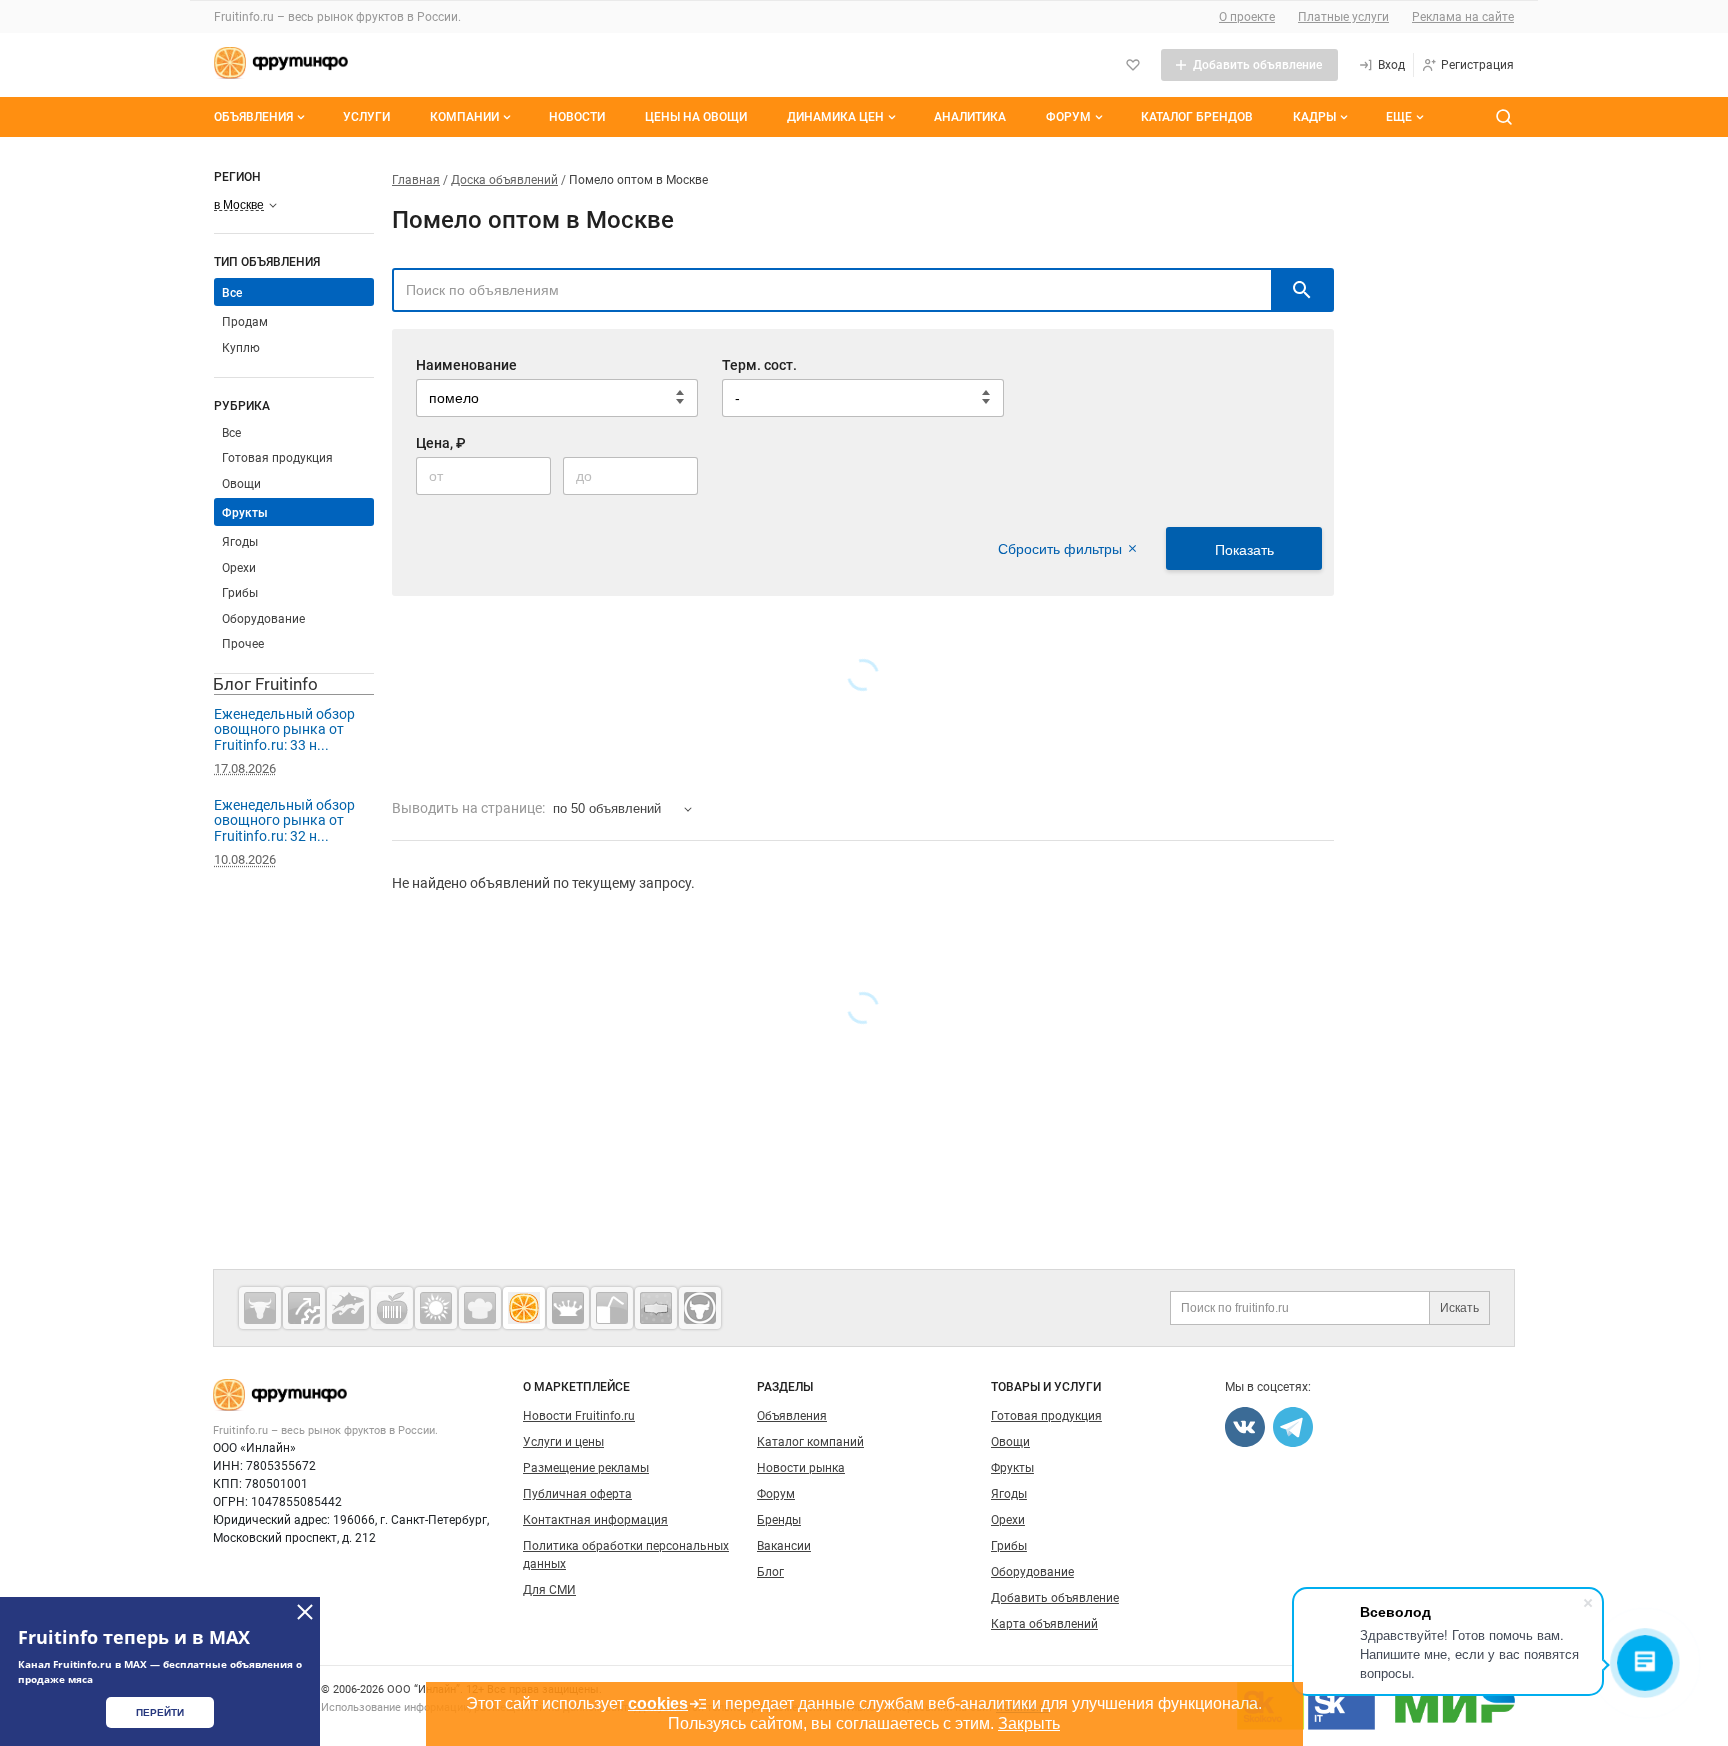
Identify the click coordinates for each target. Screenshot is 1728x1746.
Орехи (239, 568)
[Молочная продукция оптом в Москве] (568, 1308)
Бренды (779, 1520)
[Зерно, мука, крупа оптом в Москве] (436, 1308)
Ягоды (240, 542)
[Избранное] (1133, 65)
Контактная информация (595, 1520)
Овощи (241, 484)
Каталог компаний (810, 1442)
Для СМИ (549, 1590)
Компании (464, 117)
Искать (1459, 1308)
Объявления (253, 117)
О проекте (1247, 17)
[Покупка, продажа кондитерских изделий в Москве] (480, 1308)
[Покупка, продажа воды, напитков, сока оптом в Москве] (612, 1308)
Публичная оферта (577, 1494)
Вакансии (784, 1546)
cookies (658, 1703)
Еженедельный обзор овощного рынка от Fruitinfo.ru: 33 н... (284, 729)
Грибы (240, 593)
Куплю (241, 348)
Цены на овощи (696, 117)
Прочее (243, 644)
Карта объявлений (1044, 1624)
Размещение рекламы (586, 1468)
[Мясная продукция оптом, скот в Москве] (260, 1308)
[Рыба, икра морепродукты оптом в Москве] (348, 1308)
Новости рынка (801, 1468)
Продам (245, 322)
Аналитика (970, 117)
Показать (1244, 550)
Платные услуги (1343, 17)
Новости (577, 117)
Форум (1068, 117)
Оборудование (263, 619)
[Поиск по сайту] (1504, 117)
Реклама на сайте (1463, 17)
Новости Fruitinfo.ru (579, 1416)
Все (231, 433)
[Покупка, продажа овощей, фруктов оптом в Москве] (524, 1308)
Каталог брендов (1197, 117)
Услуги (366, 117)
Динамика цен (835, 117)
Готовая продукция (277, 458)
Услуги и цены (563, 1442)
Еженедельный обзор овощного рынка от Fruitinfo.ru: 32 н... (284, 820)
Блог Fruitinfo (265, 684)
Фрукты (245, 513)
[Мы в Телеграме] (1293, 1427)
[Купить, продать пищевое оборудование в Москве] (304, 1308)
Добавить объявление (1055, 1598)
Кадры (1314, 117)
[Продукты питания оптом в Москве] (392, 1308)
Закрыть (1029, 1723)
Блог (770, 1572)
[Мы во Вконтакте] (1245, 1427)
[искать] (1302, 290)
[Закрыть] (305, 1612)
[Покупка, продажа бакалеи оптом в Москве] (656, 1308)
